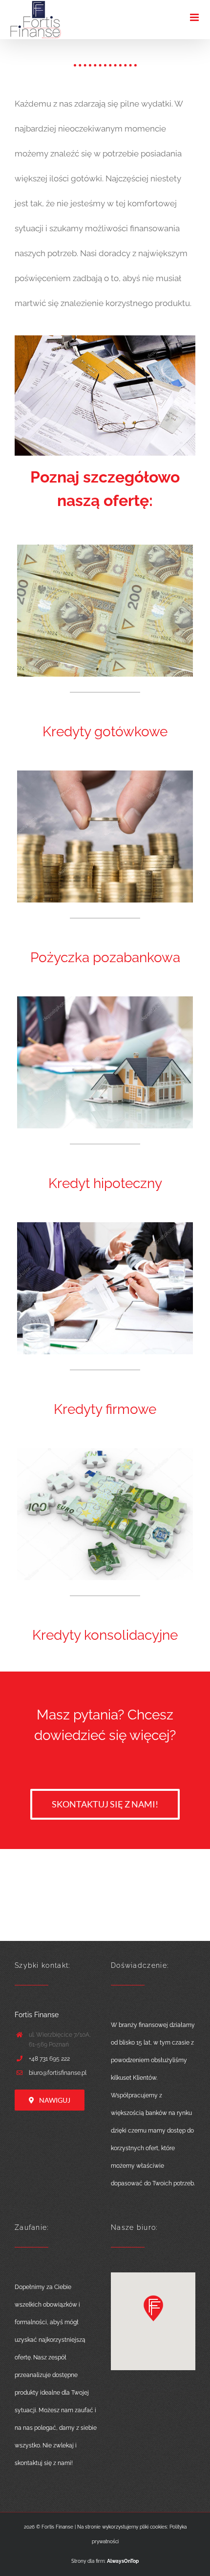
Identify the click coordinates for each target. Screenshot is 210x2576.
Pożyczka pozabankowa (105, 958)
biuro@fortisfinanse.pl (58, 2073)
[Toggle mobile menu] (195, 17)
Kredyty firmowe (105, 1409)
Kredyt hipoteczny (105, 1183)
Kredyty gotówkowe (105, 732)
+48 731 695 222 (49, 2059)
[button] (153, 2308)
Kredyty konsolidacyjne (105, 1635)
